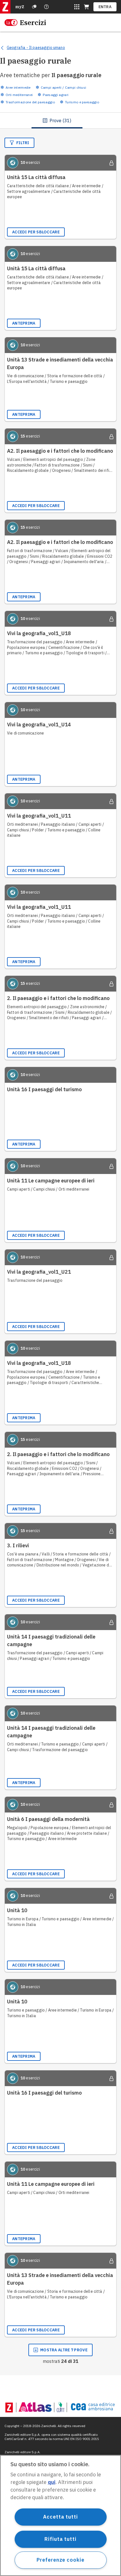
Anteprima (24, 323)
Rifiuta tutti (60, 2539)
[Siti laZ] (77, 7)
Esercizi (33, 23)
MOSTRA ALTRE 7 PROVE (64, 2350)
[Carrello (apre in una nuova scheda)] (86, 7)
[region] (60, 2515)
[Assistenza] (34, 7)
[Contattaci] (46, 7)
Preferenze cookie (60, 2560)
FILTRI (23, 143)
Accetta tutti (60, 2517)
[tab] (57, 120)
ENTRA (105, 7)
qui (52, 2482)
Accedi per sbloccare (36, 232)
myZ (20, 7)
